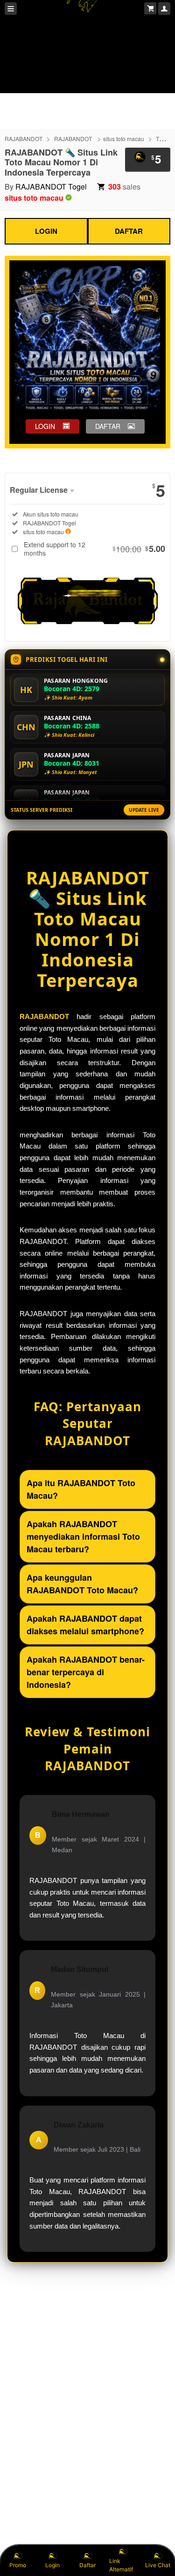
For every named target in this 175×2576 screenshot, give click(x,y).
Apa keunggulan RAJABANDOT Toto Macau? (82, 1584)
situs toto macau (124, 139)
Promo (18, 2565)
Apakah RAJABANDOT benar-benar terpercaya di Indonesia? (86, 1672)
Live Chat (158, 2565)
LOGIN (46, 231)
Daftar (87, 2565)
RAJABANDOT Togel (51, 187)
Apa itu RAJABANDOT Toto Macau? (81, 1489)
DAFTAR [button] (108, 426)
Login (52, 2565)
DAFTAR (129, 231)
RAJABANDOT (24, 139)
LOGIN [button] (45, 426)
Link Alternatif (121, 2565)
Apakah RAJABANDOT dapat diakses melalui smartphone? (85, 1625)
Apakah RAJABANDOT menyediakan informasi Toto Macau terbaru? (83, 1536)
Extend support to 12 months (94, 549)
